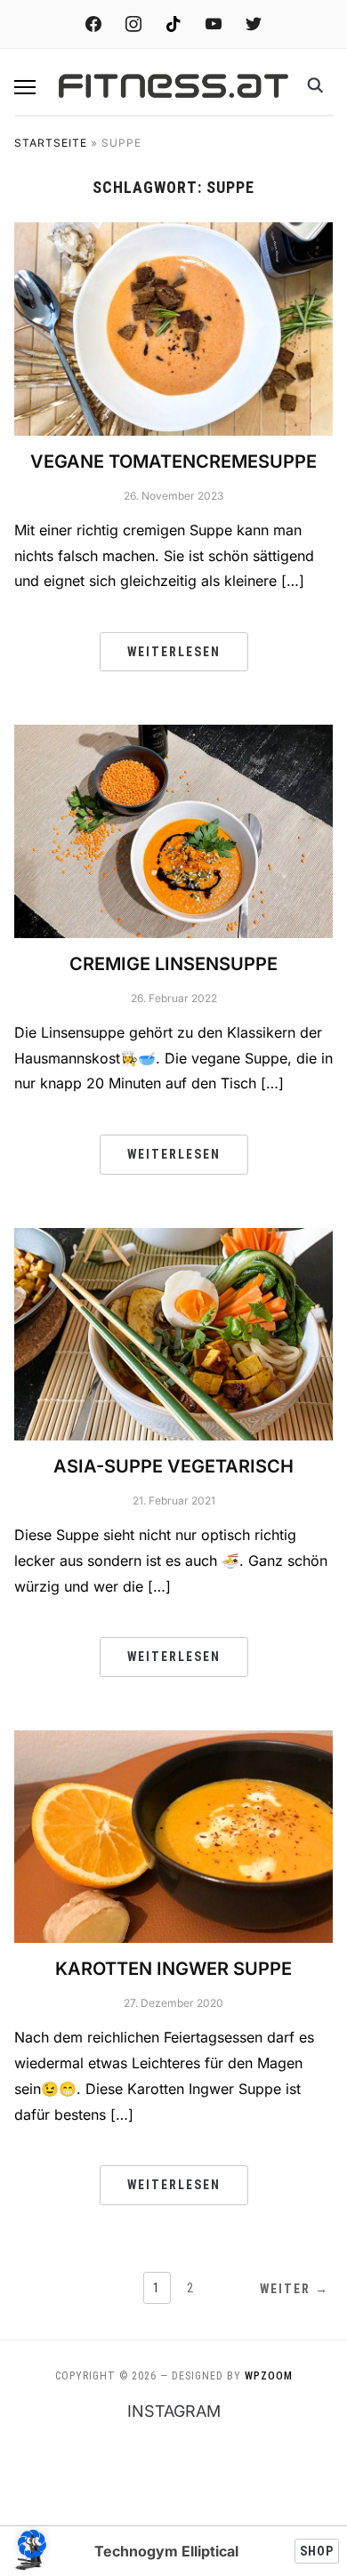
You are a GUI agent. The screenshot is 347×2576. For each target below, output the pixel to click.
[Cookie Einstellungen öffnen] (32, 2553)
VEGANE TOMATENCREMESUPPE (173, 461)
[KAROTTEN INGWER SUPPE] (174, 1835)
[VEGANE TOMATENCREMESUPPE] (174, 327)
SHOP (317, 2551)
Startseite (51, 143)
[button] (25, 87)
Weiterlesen (174, 652)
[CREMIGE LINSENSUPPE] (174, 830)
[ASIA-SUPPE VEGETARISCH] (174, 1333)
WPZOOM (269, 2376)
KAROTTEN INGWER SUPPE (173, 1969)
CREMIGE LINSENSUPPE (173, 964)
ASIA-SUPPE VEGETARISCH (173, 1466)
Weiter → (295, 2289)
